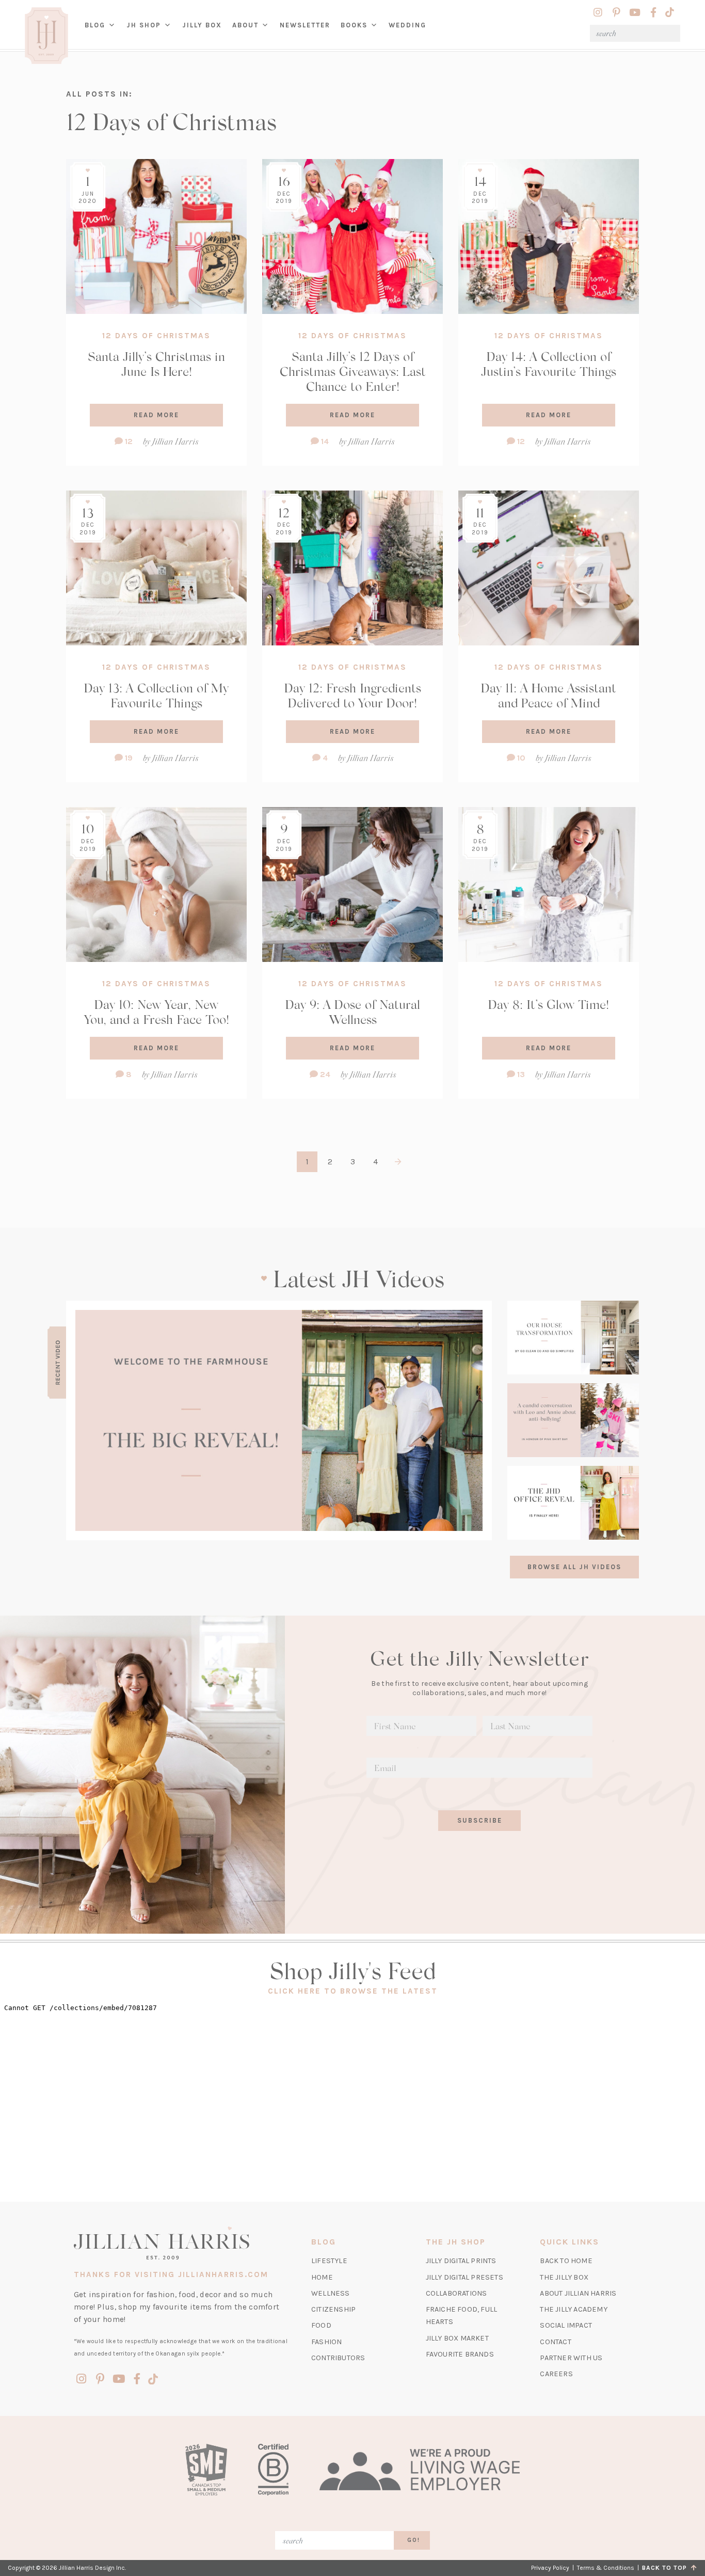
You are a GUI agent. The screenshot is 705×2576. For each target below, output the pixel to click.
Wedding (407, 25)
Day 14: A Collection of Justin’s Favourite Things (549, 364)
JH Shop (144, 25)
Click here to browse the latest (353, 1991)
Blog (95, 25)
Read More (156, 415)
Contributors (338, 2358)
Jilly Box (205, 33)
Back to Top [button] (667, 2568)
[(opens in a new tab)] (279, 1420)
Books (354, 25)
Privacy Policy (550, 2568)
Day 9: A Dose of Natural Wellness (353, 1012)
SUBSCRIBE (480, 1820)
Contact (555, 2342)
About (245, 25)
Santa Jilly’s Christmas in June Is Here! (156, 364)
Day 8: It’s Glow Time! (549, 1004)
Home (322, 2277)
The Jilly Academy (573, 2309)
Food (321, 2325)
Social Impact (566, 2325)
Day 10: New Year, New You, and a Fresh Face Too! (157, 1012)
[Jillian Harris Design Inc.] (181, 2243)
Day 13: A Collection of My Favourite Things (156, 695)
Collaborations (456, 2293)
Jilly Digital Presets (464, 2277)
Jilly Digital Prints (461, 2261)
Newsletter (305, 25)
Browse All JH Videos (574, 1567)
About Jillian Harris (578, 2293)
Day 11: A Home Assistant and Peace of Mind (549, 695)
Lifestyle (329, 2261)
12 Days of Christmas (156, 336)
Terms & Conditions (606, 2568)
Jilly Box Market (457, 2338)
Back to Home (566, 2261)
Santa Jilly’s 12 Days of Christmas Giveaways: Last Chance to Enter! (353, 371)
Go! (414, 2540)
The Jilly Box (564, 2277)
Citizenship (333, 2309)
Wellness (331, 2293)
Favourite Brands (460, 2354)
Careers (556, 2374)
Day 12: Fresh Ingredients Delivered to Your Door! (353, 695)
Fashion (326, 2342)
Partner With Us (571, 2358)
